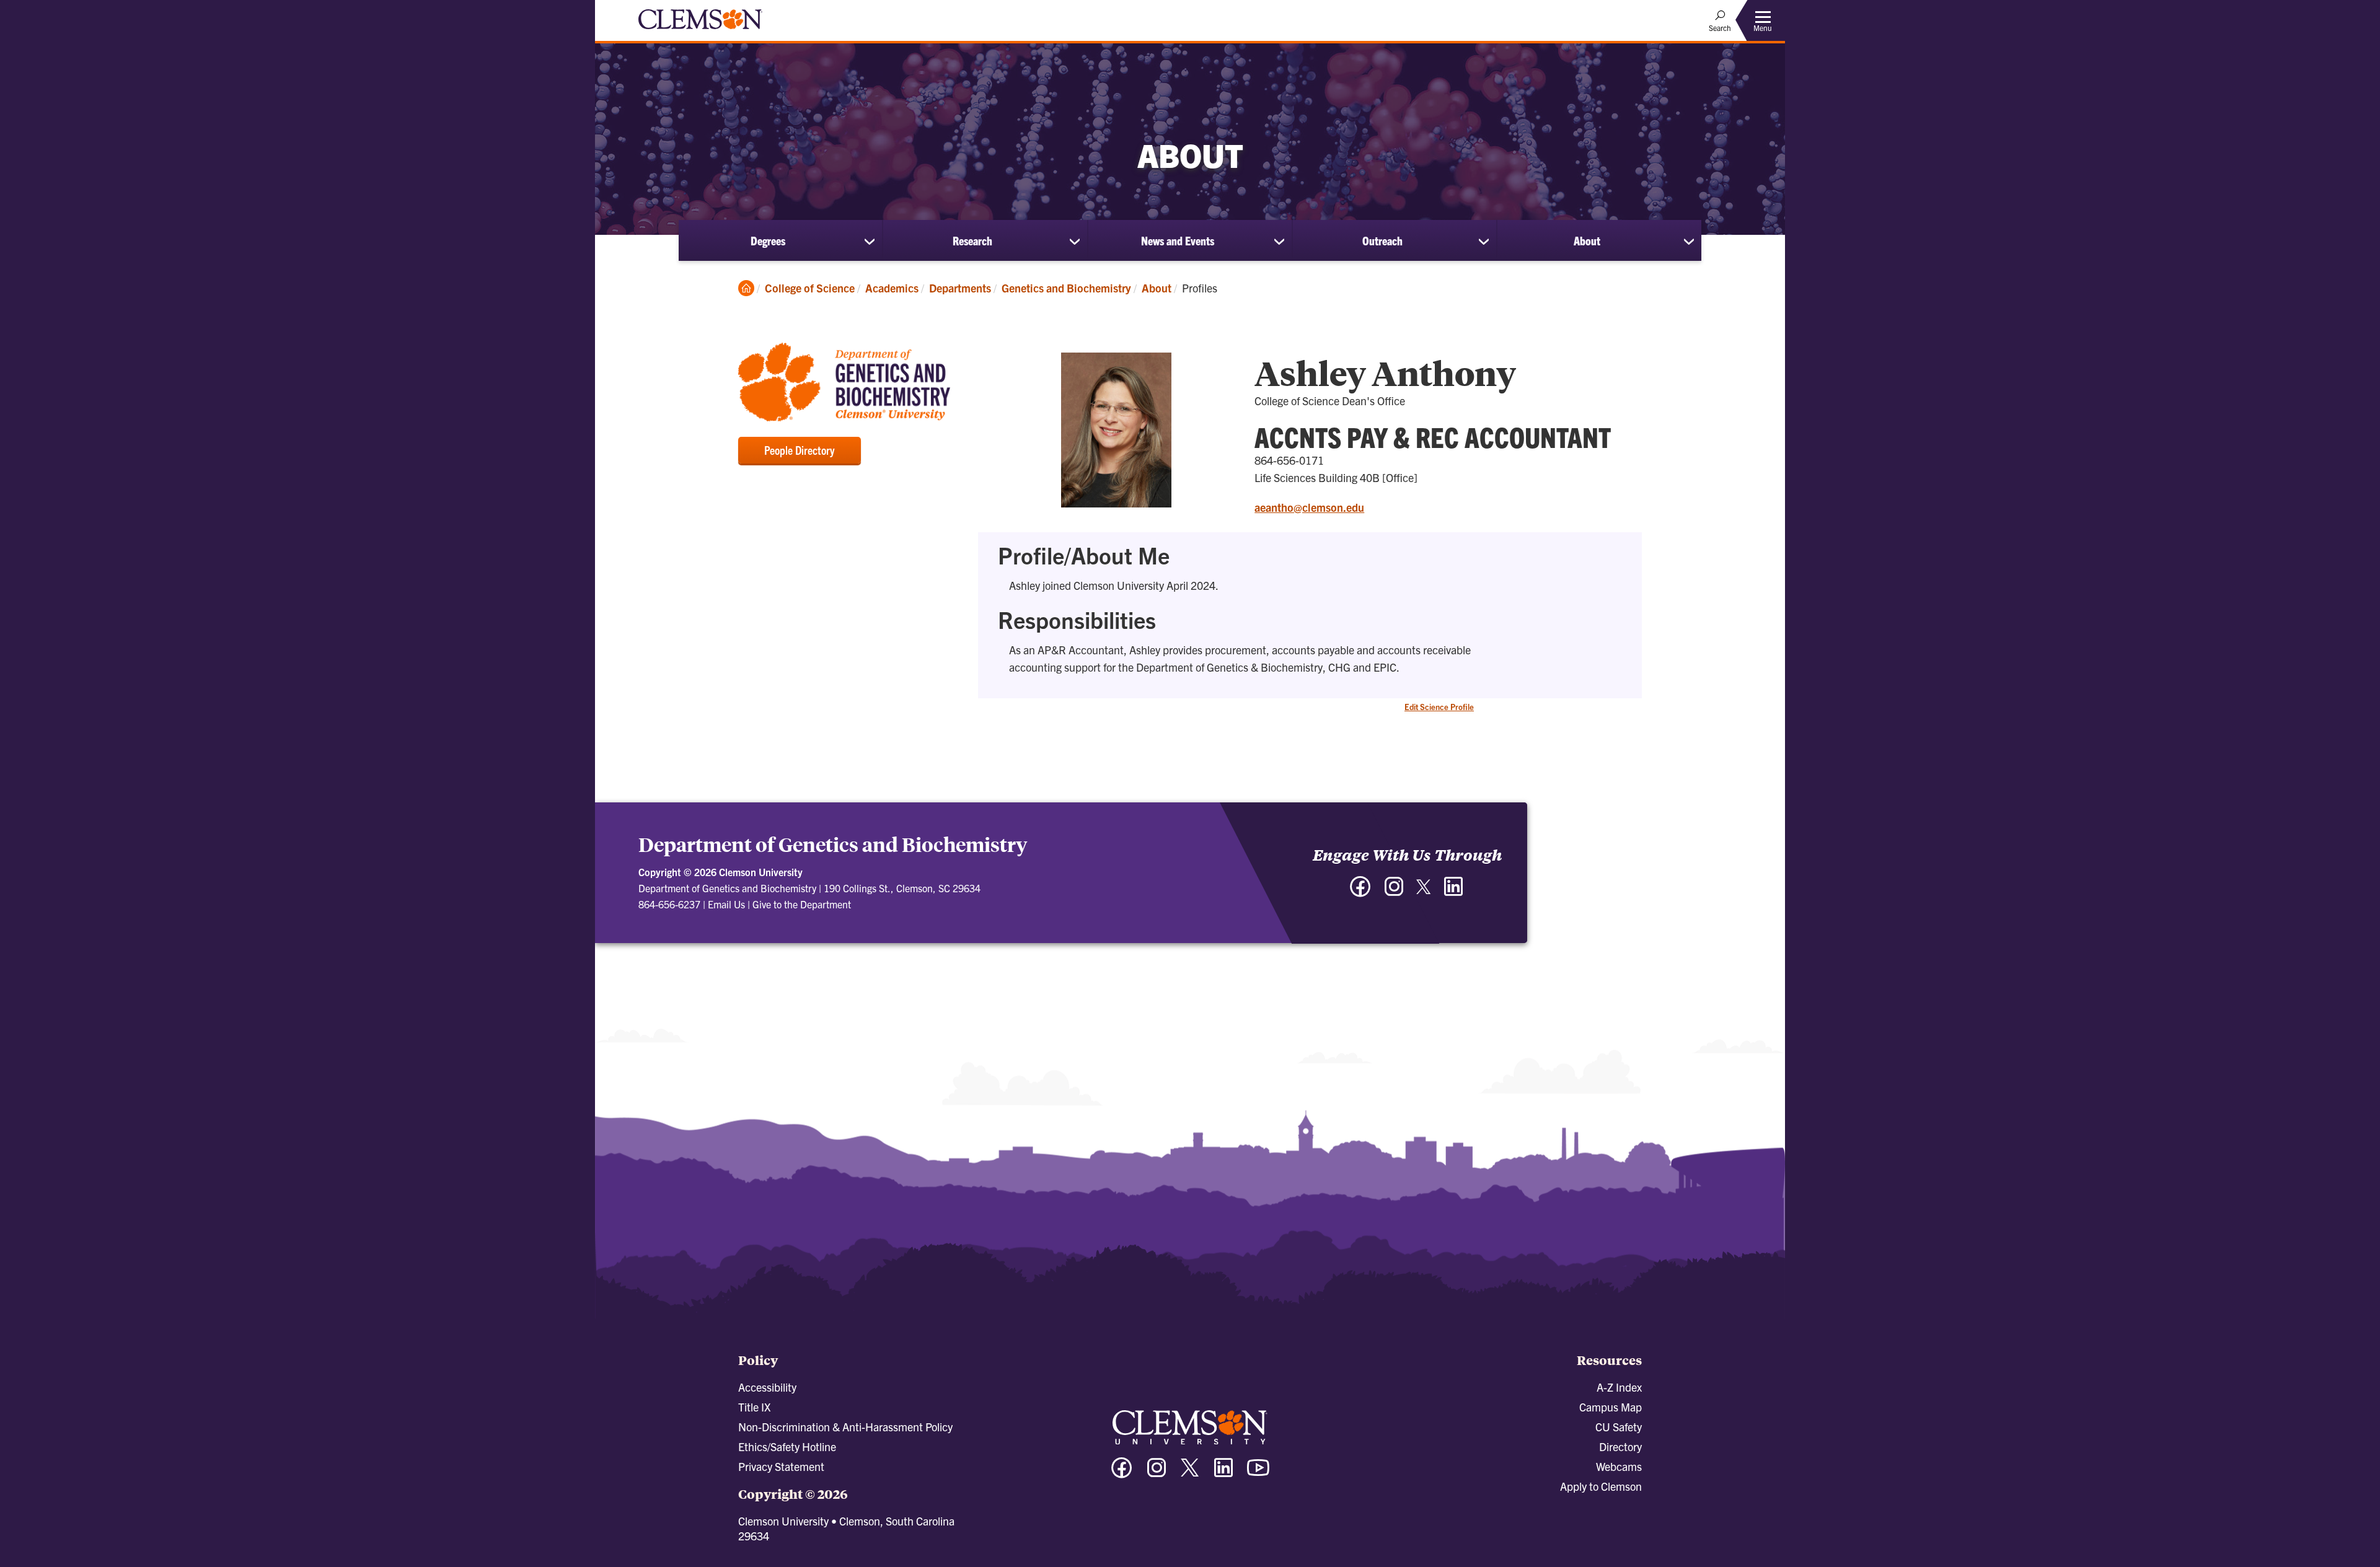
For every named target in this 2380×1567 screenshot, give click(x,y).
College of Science (810, 288)
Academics (892, 288)
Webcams (1619, 1466)
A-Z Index (1619, 1387)
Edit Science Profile (1439, 707)
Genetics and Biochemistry (1066, 288)
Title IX (754, 1407)
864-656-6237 (669, 904)
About (1587, 240)
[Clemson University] (700, 31)
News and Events (1178, 240)
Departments (960, 288)
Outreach (1382, 240)
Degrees (768, 240)
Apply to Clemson (1601, 1486)
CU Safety (1619, 1427)
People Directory (800, 450)
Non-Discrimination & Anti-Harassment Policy (845, 1427)
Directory (1620, 1446)
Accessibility (767, 1387)
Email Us (726, 904)
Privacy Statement (781, 1466)
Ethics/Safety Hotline (787, 1446)
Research (972, 240)
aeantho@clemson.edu (1309, 507)
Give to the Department (802, 904)
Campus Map (1611, 1407)
